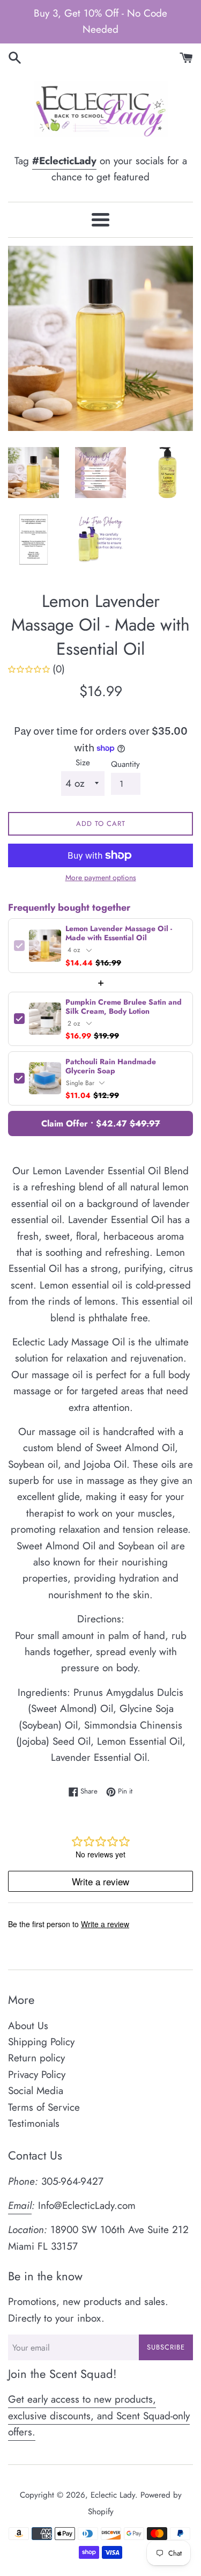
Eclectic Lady (113, 2495)
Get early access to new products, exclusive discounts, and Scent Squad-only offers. (99, 2416)
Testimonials (34, 2123)
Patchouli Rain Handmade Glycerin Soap (111, 1066)
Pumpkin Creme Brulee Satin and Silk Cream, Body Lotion (124, 1007)
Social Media (36, 2091)
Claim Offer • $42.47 (101, 1124)
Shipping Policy (41, 2042)
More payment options (101, 877)
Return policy (36, 2058)
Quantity (125, 764)
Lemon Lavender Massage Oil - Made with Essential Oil (119, 933)
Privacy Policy (37, 2074)
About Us (28, 2026)
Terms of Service (44, 2107)
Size (83, 763)
